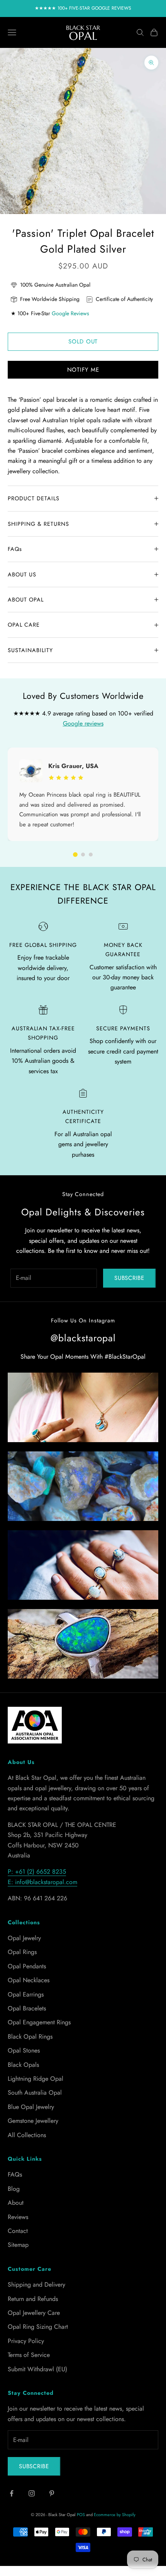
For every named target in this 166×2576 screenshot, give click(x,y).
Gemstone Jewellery (33, 2121)
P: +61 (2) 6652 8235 (37, 1872)
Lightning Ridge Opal (36, 2079)
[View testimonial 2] (83, 855)
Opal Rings (22, 1952)
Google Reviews (70, 313)
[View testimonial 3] (91, 855)
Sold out (83, 342)
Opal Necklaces (29, 1980)
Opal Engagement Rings (39, 2022)
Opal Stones (24, 2050)
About (16, 2203)
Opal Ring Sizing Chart (38, 2327)
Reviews (18, 2217)
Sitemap (18, 2245)
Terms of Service (29, 2355)
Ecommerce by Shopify (115, 2515)
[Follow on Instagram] (32, 2493)
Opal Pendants (27, 1966)
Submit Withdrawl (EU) (37, 2369)
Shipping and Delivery (36, 2285)
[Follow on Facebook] (12, 2493)
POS (81, 2515)
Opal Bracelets (27, 2008)
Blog (14, 2189)
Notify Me (83, 370)
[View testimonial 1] (75, 855)
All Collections (27, 2135)
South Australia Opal (35, 2093)
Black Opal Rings (30, 2037)
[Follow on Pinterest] (52, 2493)
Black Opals (23, 2065)
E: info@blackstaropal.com (42, 1882)
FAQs (15, 2174)
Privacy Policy (26, 2341)
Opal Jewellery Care (34, 2313)
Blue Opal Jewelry (31, 2107)
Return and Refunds (33, 2299)
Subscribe (129, 1278)
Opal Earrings (26, 1994)
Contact (18, 2231)
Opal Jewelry (24, 1938)
